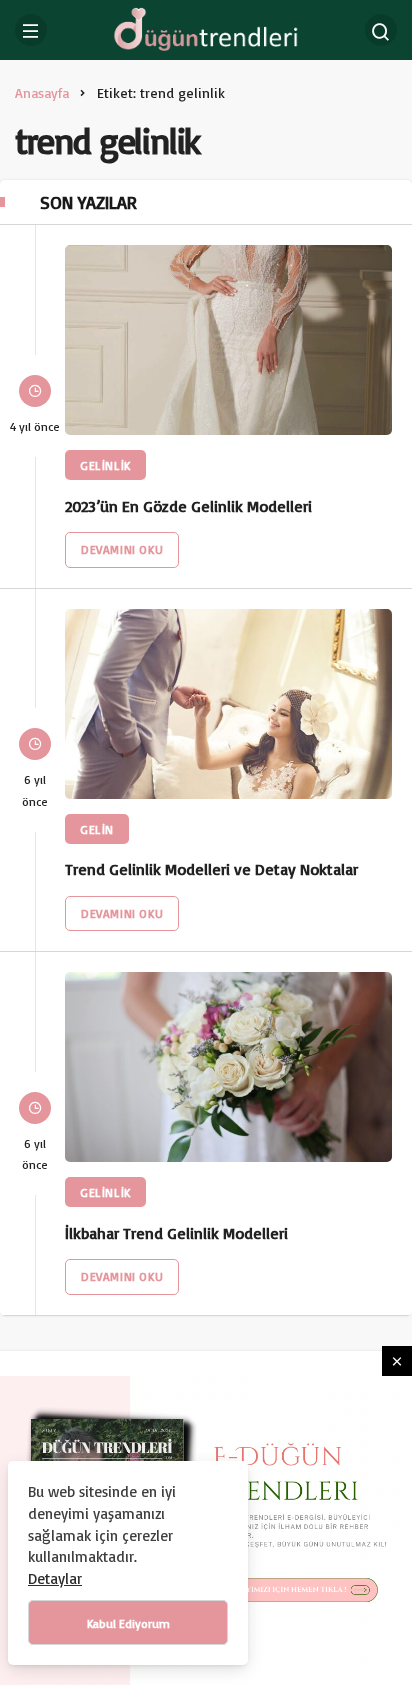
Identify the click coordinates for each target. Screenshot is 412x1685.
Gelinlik (105, 465)
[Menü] (31, 30)
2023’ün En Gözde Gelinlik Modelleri (188, 506)
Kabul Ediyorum (128, 1623)
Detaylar (55, 1578)
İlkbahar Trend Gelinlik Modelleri (176, 1233)
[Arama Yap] (381, 30)
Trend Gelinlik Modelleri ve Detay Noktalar (211, 870)
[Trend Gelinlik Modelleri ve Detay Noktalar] (228, 704)
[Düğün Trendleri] (205, 28)
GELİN (97, 829)
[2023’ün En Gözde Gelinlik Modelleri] (228, 340)
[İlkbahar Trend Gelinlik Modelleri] (228, 1067)
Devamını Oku (122, 549)
